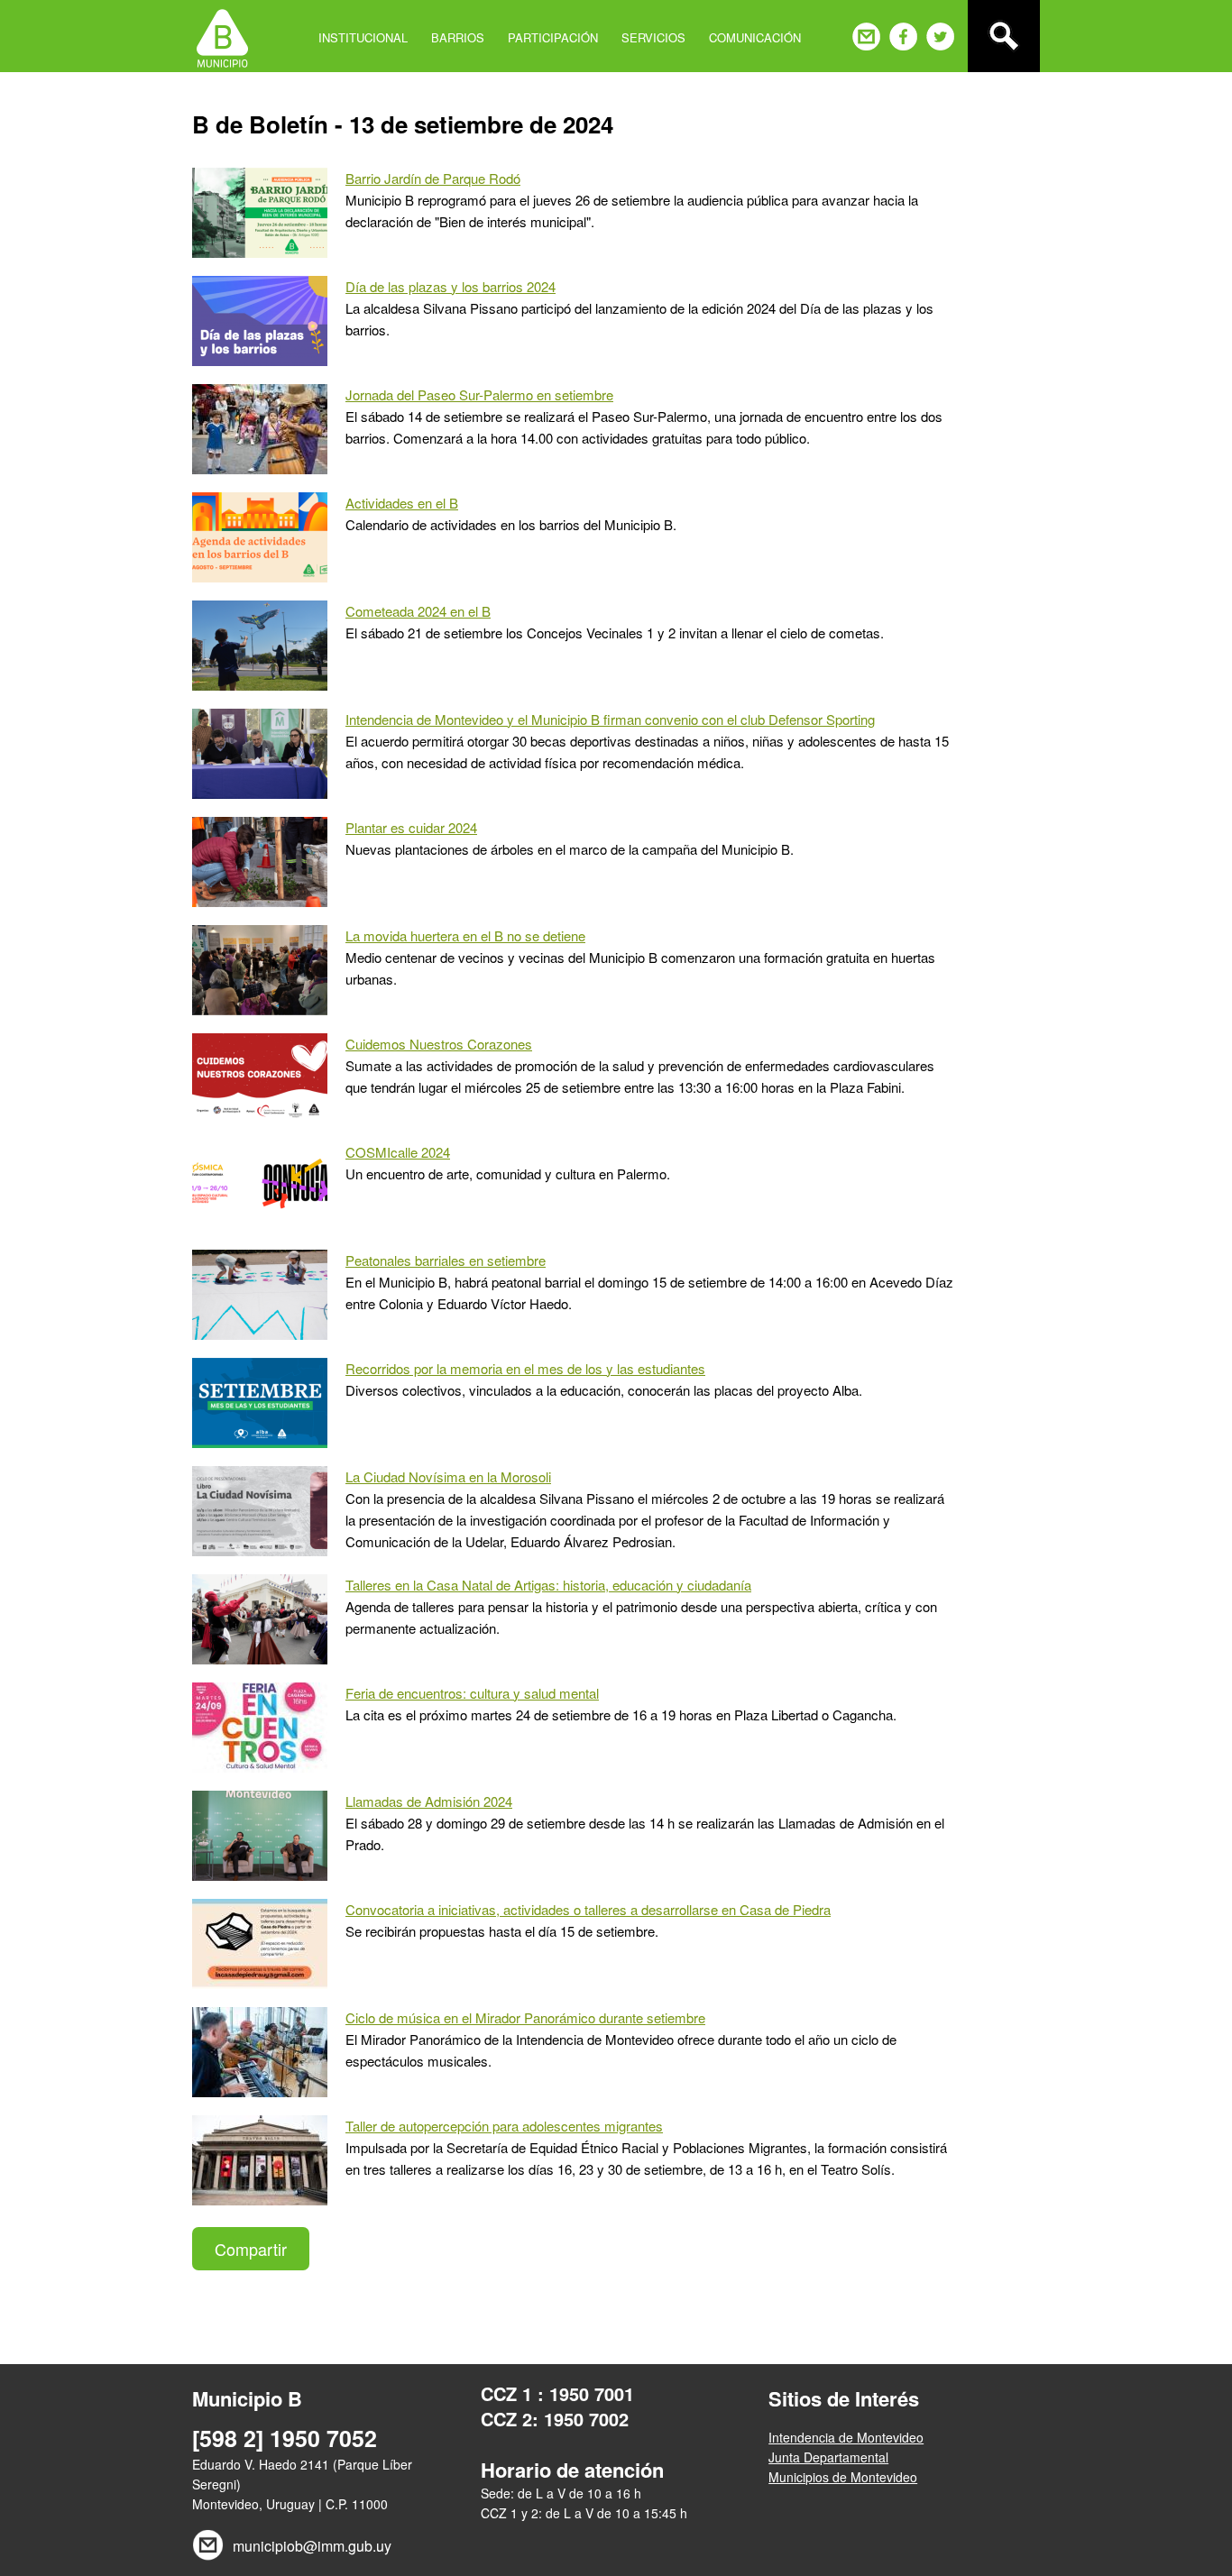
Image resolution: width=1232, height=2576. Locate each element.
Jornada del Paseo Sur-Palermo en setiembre (479, 394)
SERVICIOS (653, 37)
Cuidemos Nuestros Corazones (439, 1044)
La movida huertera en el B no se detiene (465, 935)
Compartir (251, 2249)
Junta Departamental (828, 2457)
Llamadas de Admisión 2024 (429, 1801)
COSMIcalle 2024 (398, 1152)
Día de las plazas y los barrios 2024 (451, 286)
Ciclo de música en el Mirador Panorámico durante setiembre (525, 2017)
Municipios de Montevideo (843, 2477)
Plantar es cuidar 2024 (411, 827)
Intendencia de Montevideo (846, 2437)
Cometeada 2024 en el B (418, 611)
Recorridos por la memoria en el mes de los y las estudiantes (525, 1368)
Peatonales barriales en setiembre (446, 1260)
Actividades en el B (402, 503)
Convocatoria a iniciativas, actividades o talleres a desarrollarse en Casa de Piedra (588, 1909)
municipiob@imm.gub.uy (312, 2546)
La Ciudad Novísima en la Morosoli (448, 1476)
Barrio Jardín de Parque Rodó (433, 178)
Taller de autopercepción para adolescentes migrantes (504, 2126)
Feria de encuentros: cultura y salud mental (472, 1693)
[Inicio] (222, 36)
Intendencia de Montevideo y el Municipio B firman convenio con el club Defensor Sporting (610, 719)
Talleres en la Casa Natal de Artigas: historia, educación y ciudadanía (548, 1585)
